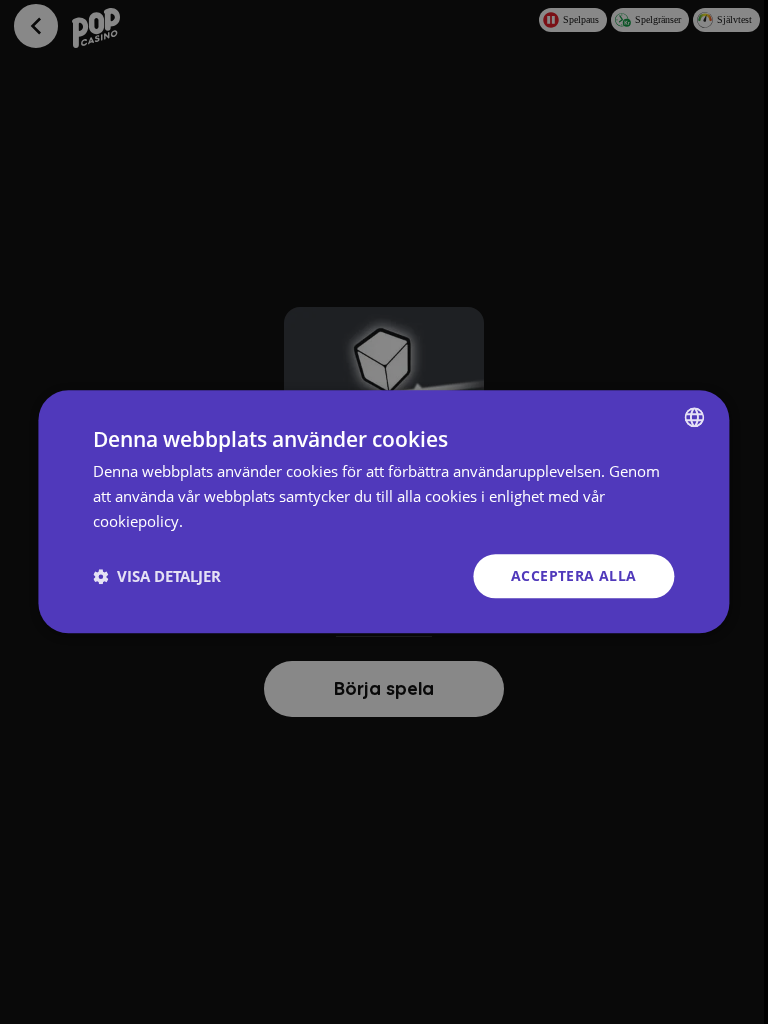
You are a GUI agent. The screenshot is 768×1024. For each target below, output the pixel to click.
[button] (157, 576)
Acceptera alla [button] (574, 575)
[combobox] (695, 417)
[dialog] (383, 511)
